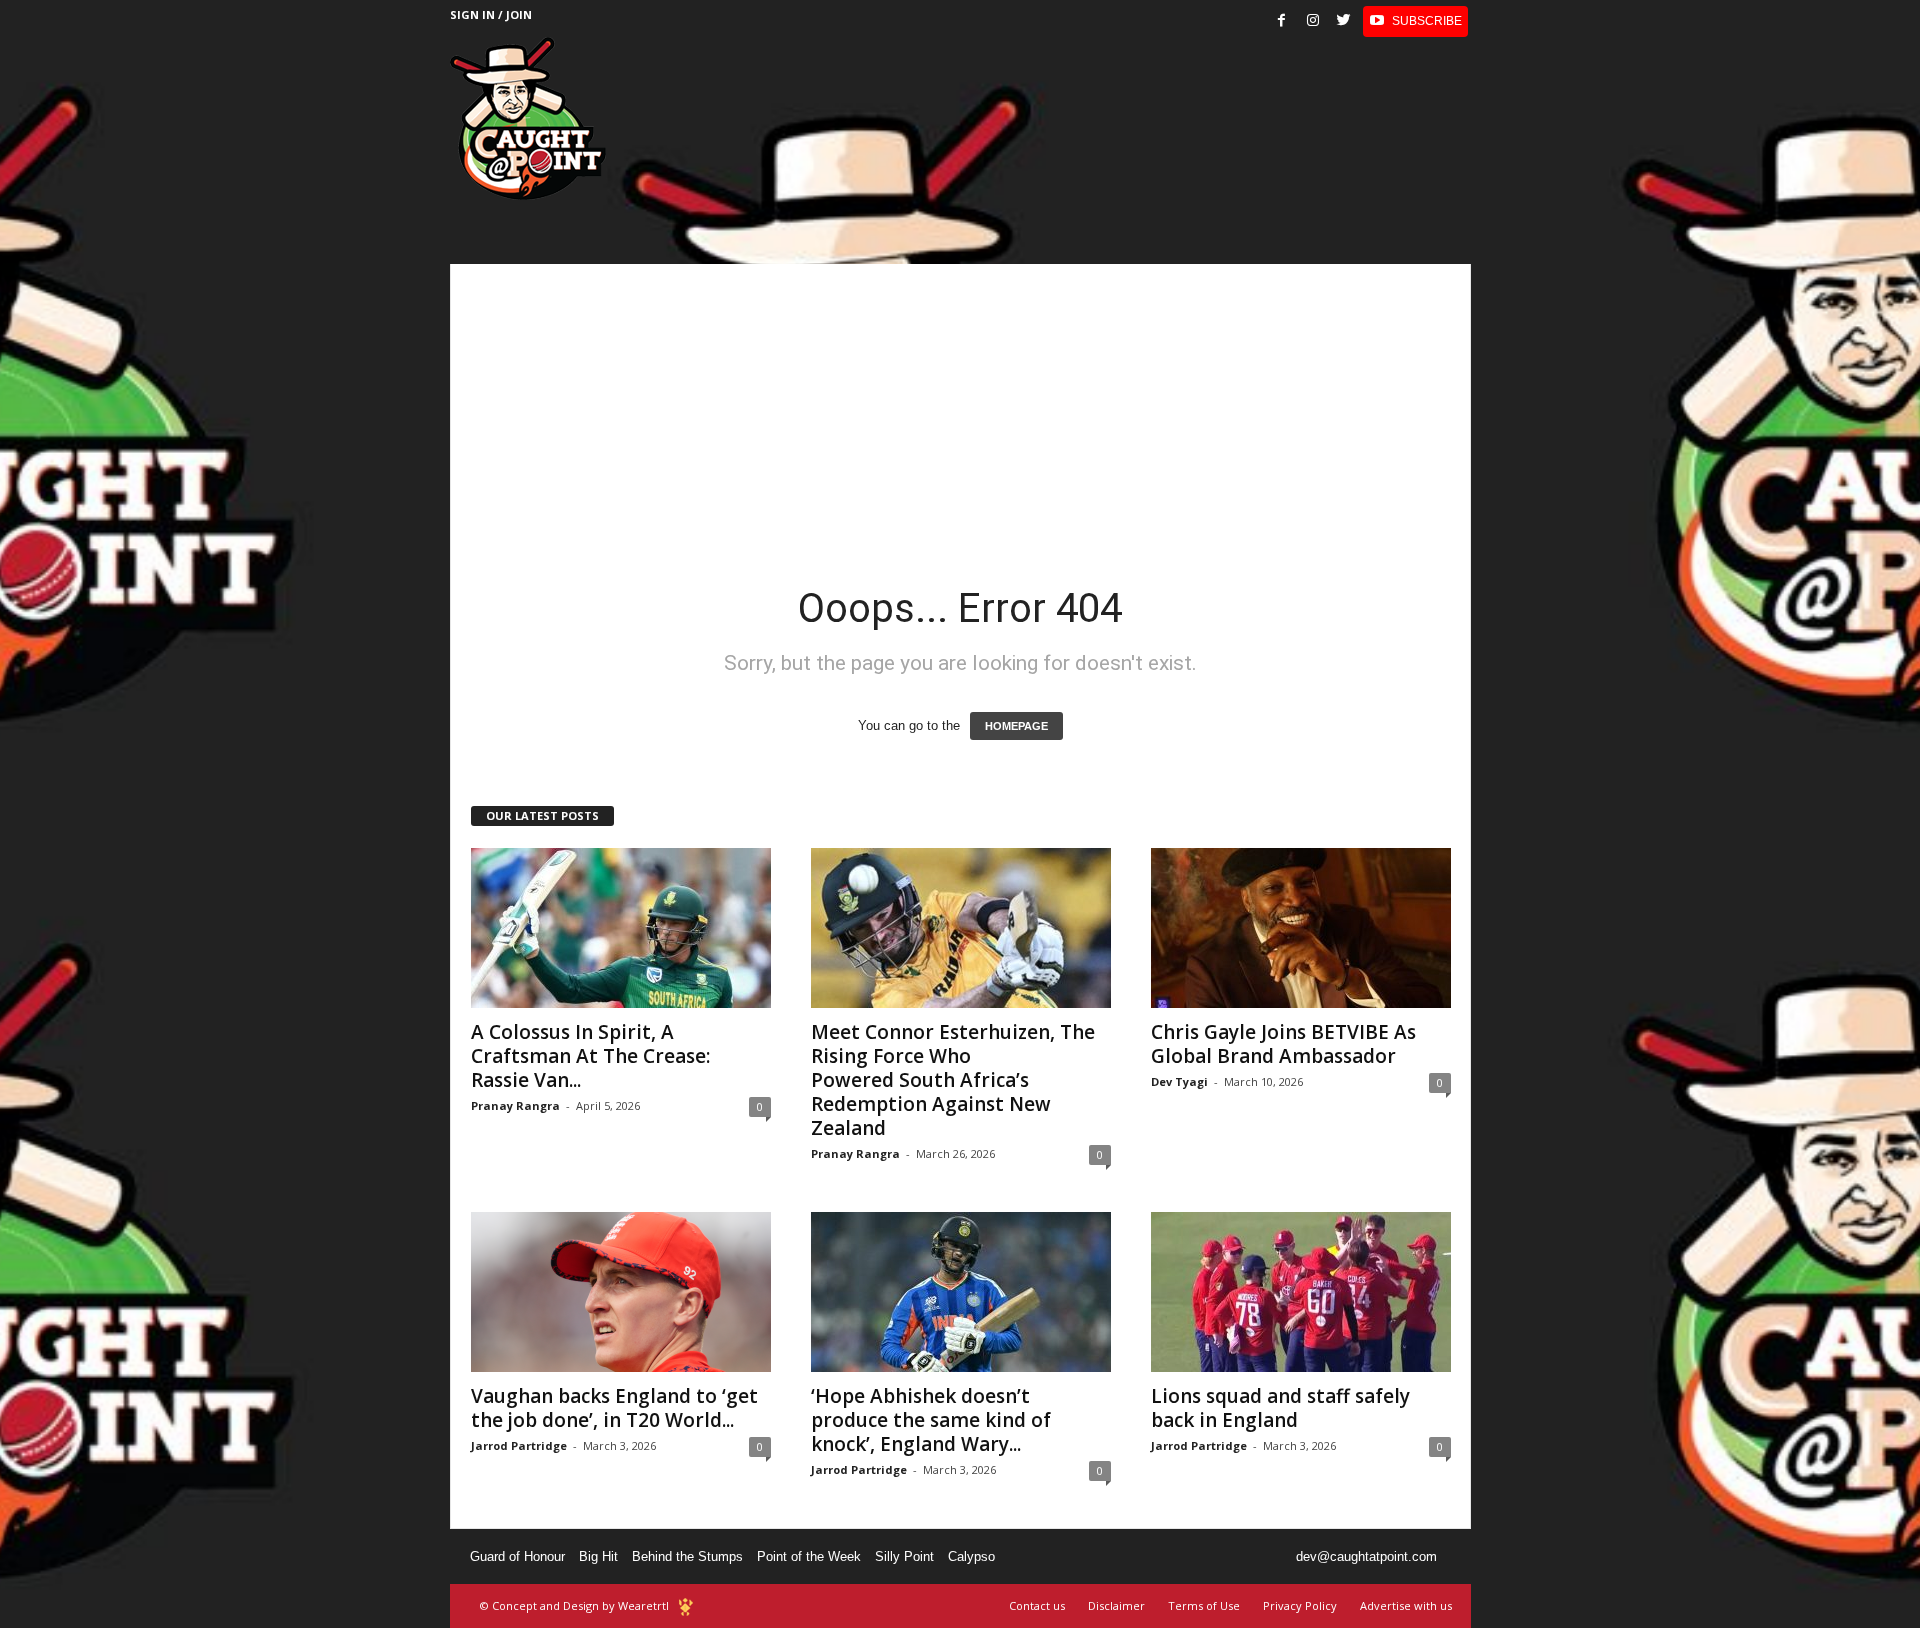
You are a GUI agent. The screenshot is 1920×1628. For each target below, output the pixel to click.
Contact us (1037, 1605)
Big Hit (598, 1556)
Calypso (971, 1556)
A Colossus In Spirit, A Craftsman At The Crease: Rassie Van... (590, 1056)
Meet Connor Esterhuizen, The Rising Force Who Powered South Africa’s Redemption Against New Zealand (953, 1080)
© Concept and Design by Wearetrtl (574, 1605)
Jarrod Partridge (519, 1445)
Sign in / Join (491, 14)
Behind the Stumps (687, 1556)
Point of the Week (809, 1556)
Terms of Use (1204, 1605)
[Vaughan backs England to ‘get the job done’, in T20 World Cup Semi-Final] (621, 1292)
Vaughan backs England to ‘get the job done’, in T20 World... (614, 1408)
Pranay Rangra (515, 1105)
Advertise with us (1406, 1605)
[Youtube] (1415, 21)
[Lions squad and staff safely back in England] (1301, 1292)
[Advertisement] (960, 404)
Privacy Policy (1300, 1605)
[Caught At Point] (528, 118)
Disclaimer (1116, 1605)
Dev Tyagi (1179, 1081)
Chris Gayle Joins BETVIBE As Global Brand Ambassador (1283, 1044)
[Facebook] (1282, 21)
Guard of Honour (517, 1556)
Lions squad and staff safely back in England (1280, 1408)
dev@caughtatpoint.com (1366, 1556)
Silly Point (904, 1556)
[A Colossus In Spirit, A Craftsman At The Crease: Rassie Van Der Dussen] (621, 928)
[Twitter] (1344, 21)
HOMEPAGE (1016, 726)
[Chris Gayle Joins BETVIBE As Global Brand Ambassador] (1301, 928)
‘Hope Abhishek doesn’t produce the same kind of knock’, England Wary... (931, 1420)
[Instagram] (1313, 21)
